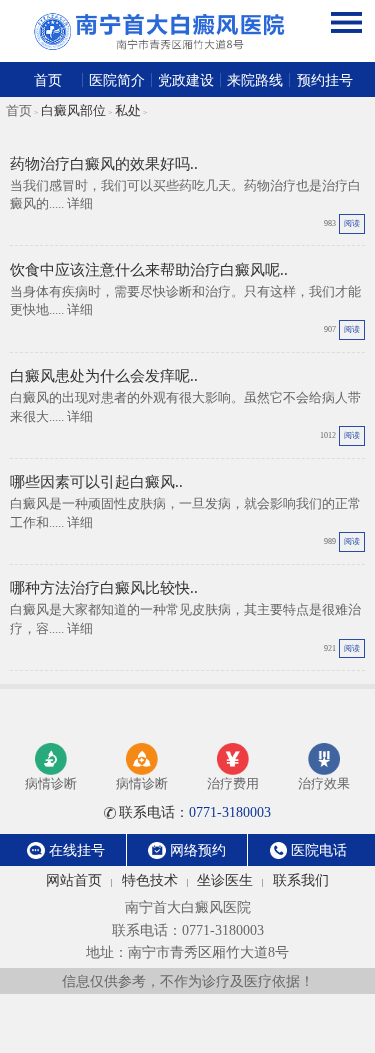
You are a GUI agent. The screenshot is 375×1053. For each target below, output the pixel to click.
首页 (48, 80)
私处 (128, 111)
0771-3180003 (195, 812)
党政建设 (186, 80)
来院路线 (255, 80)
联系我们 (301, 880)
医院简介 (117, 80)
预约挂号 (325, 80)
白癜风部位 (73, 111)
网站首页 (74, 880)
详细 (80, 204)
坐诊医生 (225, 880)
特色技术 (150, 880)
